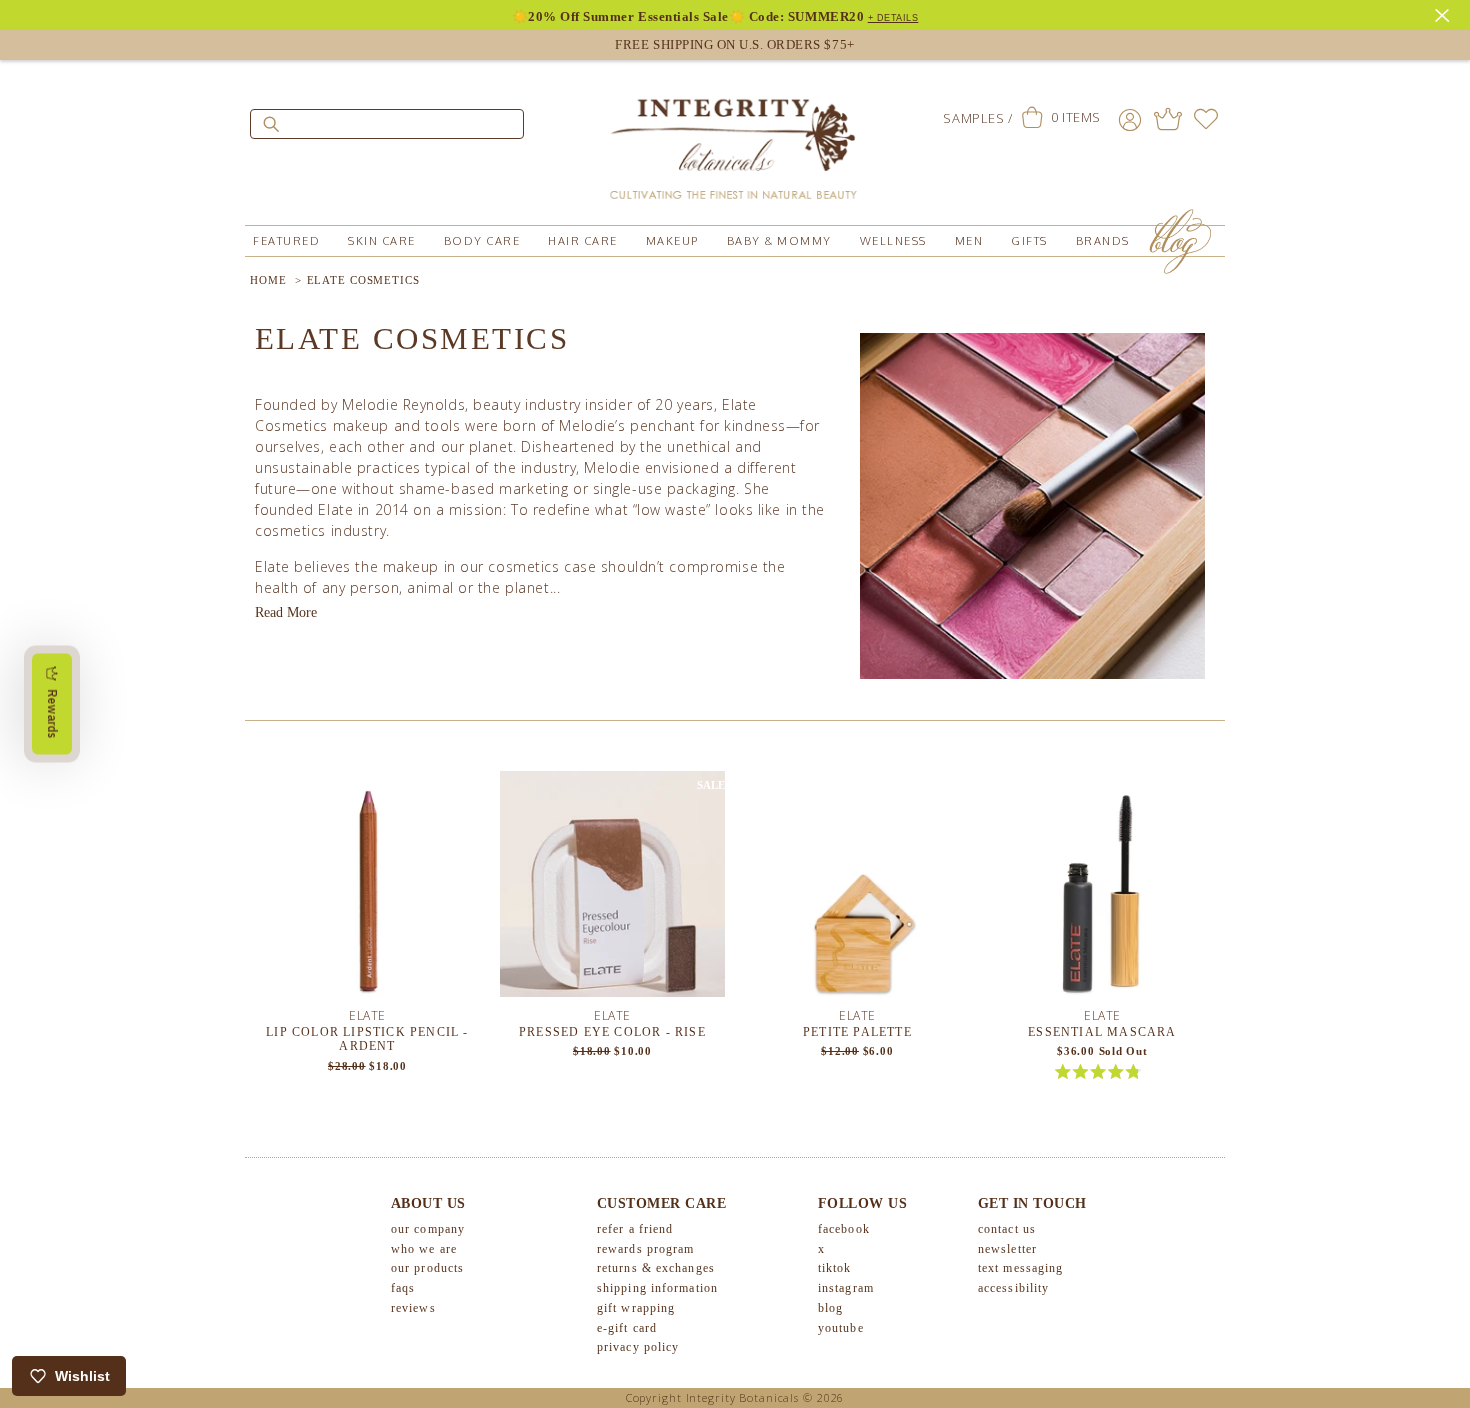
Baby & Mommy (779, 241)
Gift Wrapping (636, 1308)
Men (969, 241)
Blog (830, 1308)
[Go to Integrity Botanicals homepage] (735, 140)
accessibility (1013, 1288)
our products (427, 1268)
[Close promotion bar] (1445, 13)
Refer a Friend (635, 1229)
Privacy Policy (638, 1347)
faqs (403, 1288)
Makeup (672, 241)
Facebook (844, 1229)
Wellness (893, 241)
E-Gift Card (627, 1328)
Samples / (977, 118)
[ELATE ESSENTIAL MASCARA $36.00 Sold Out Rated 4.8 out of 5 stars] (1102, 888)
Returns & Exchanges (656, 1268)
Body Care (482, 241)
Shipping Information (657, 1288)
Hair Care (583, 241)
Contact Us (1007, 1229)
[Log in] (1130, 119)
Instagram (846, 1288)
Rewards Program (646, 1249)
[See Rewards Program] (1168, 119)
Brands (1103, 241)
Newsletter (1007, 1249)
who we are (424, 1249)
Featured (286, 241)
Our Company (428, 1229)
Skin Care (382, 241)
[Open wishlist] (1206, 119)
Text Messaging (1020, 1268)
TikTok (835, 1268)
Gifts (1029, 241)
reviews (413, 1308)
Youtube (841, 1328)
